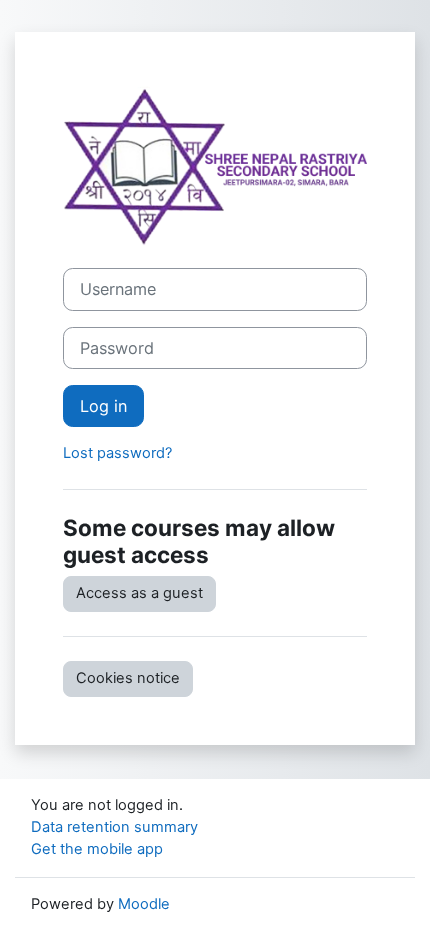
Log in (103, 406)
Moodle (144, 904)
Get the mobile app (97, 849)
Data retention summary (114, 827)
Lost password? (117, 453)
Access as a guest (139, 593)
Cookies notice (128, 678)
